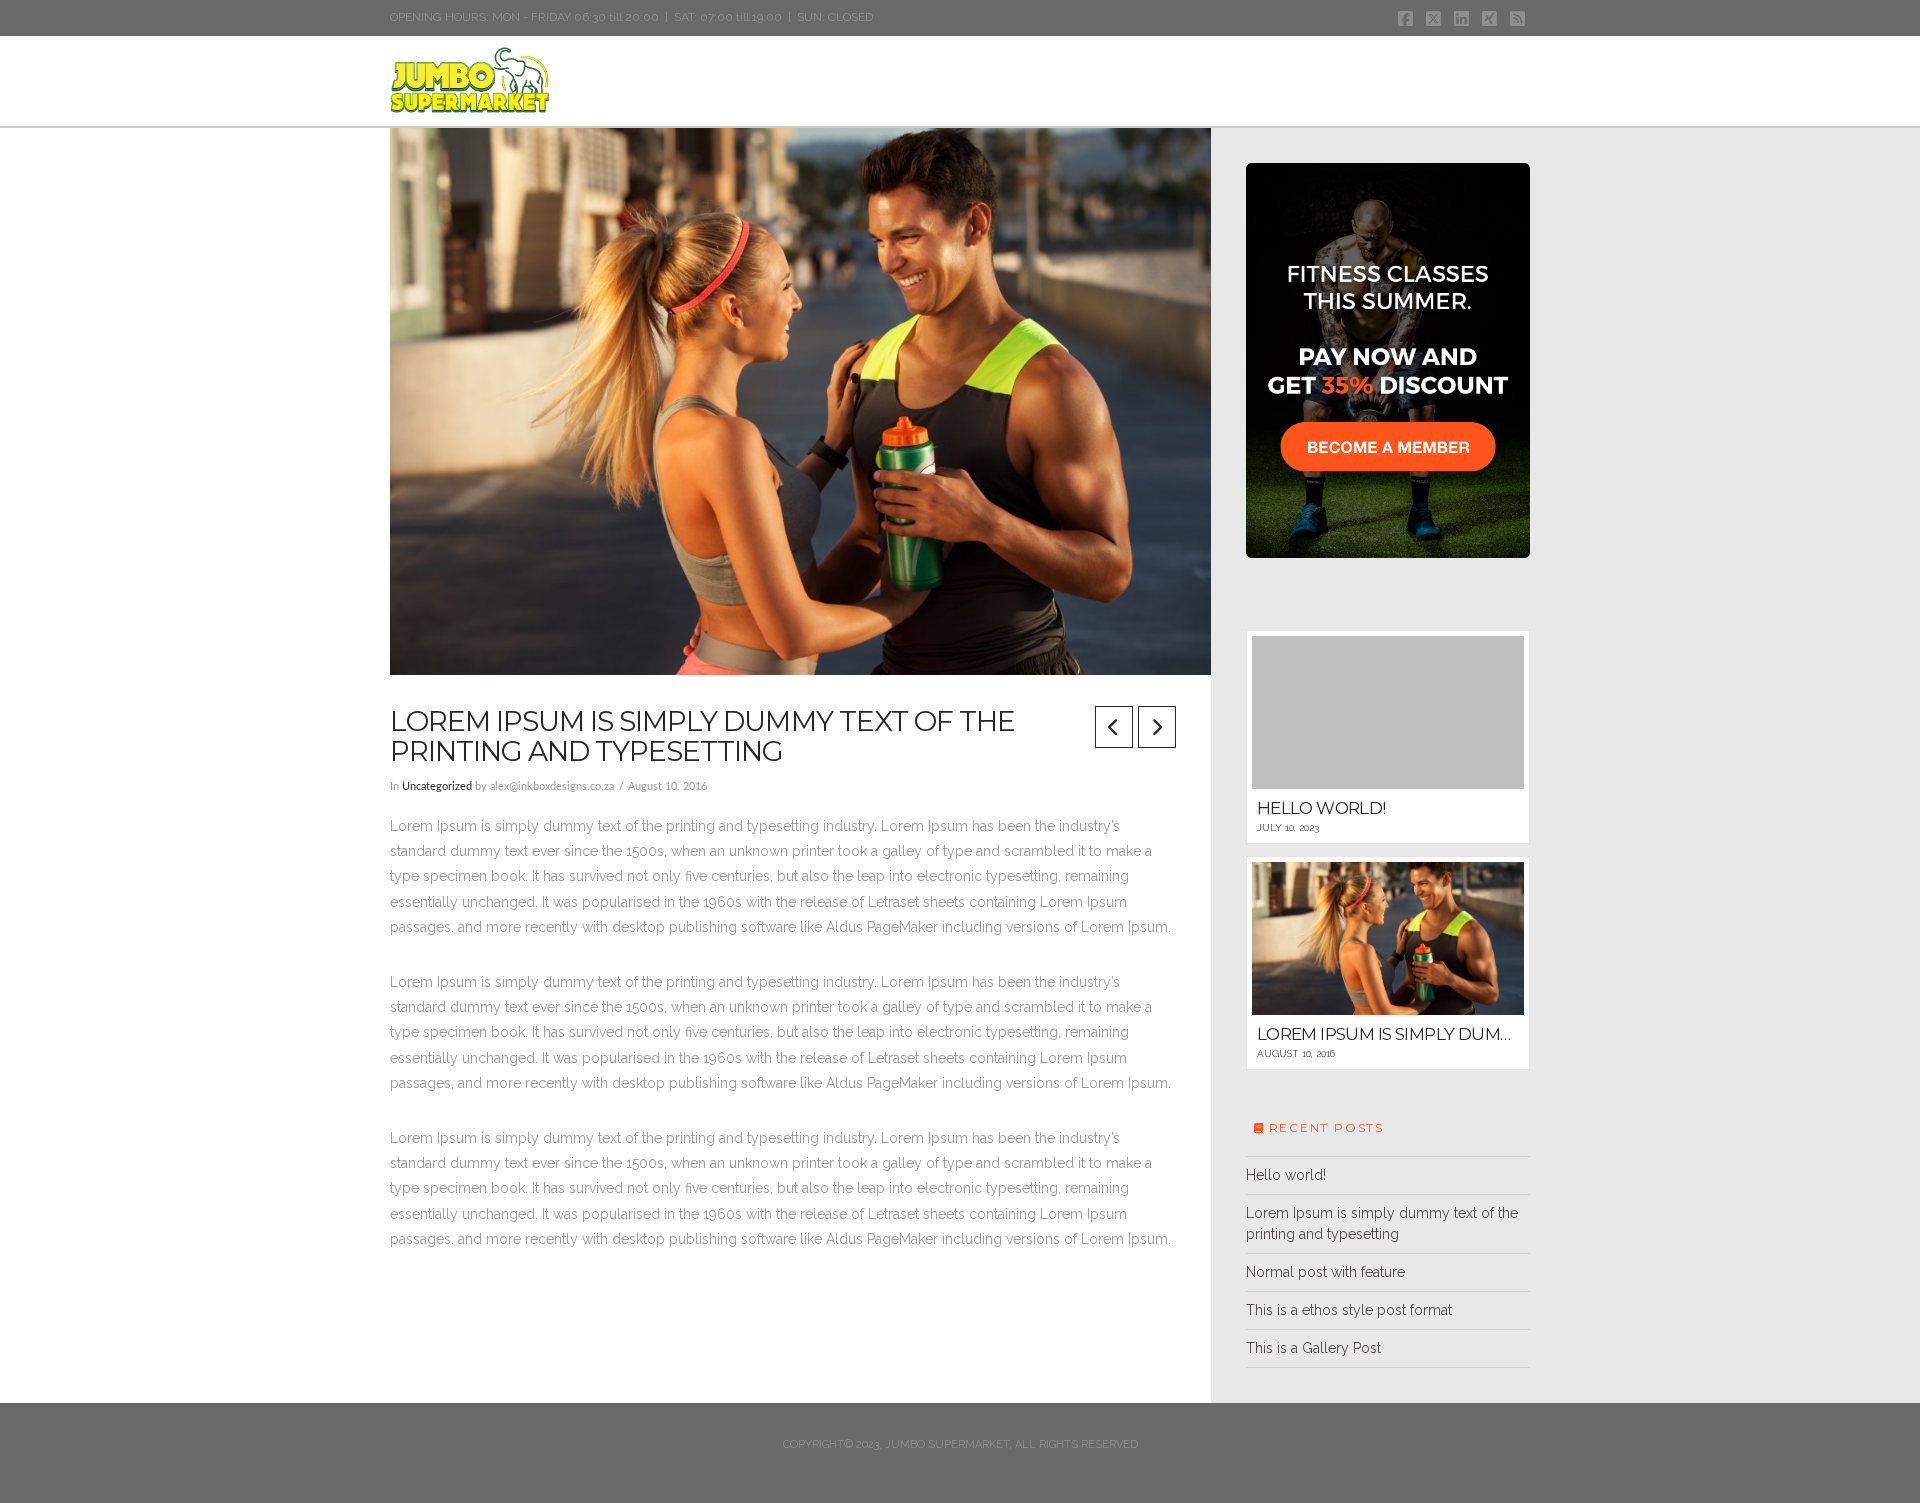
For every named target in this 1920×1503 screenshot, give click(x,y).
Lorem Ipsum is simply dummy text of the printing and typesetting (1382, 1223)
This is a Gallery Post (1313, 1348)
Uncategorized (437, 787)
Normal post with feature (1325, 1272)
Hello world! (1286, 1175)
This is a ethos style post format (1349, 1310)
